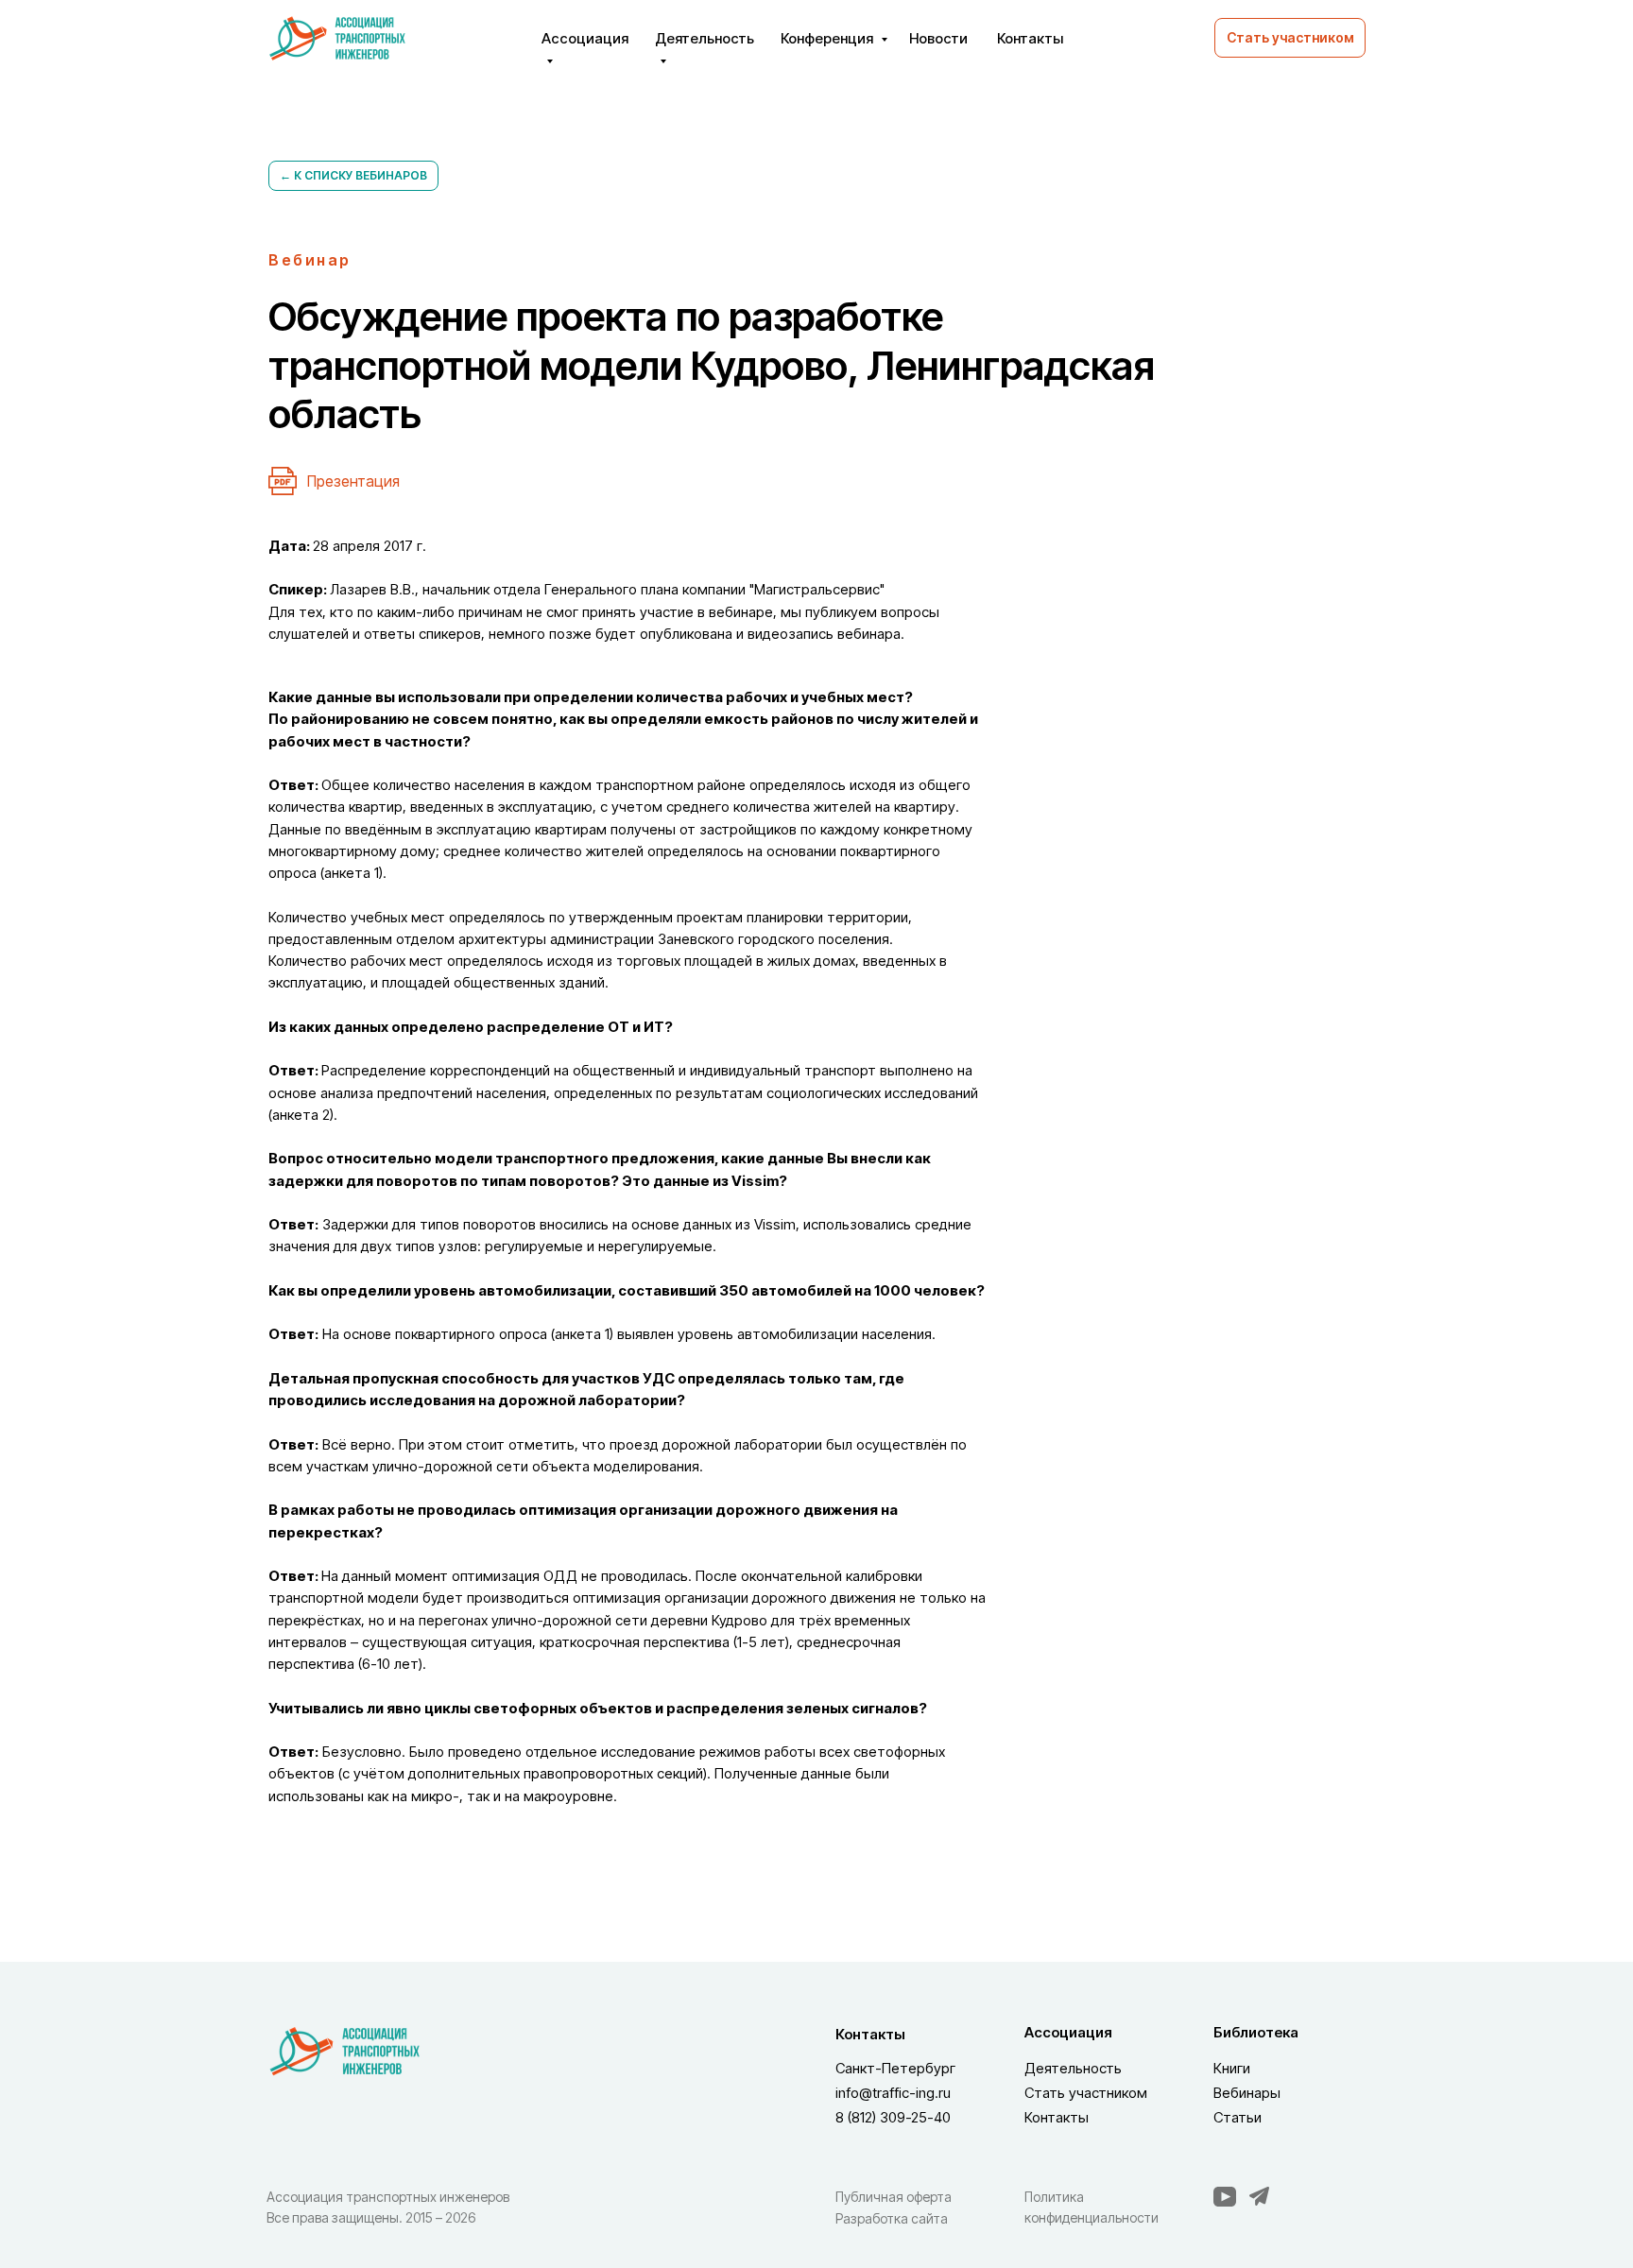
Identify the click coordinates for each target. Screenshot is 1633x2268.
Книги (1232, 2068)
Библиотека (1256, 2032)
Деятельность (1073, 2068)
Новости (938, 38)
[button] (1290, 38)
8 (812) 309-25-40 (893, 2117)
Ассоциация (1068, 2032)
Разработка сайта (892, 2218)
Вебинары (1247, 2093)
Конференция (828, 38)
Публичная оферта (894, 2197)
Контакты (1030, 38)
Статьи (1238, 2117)
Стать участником (1086, 2093)
